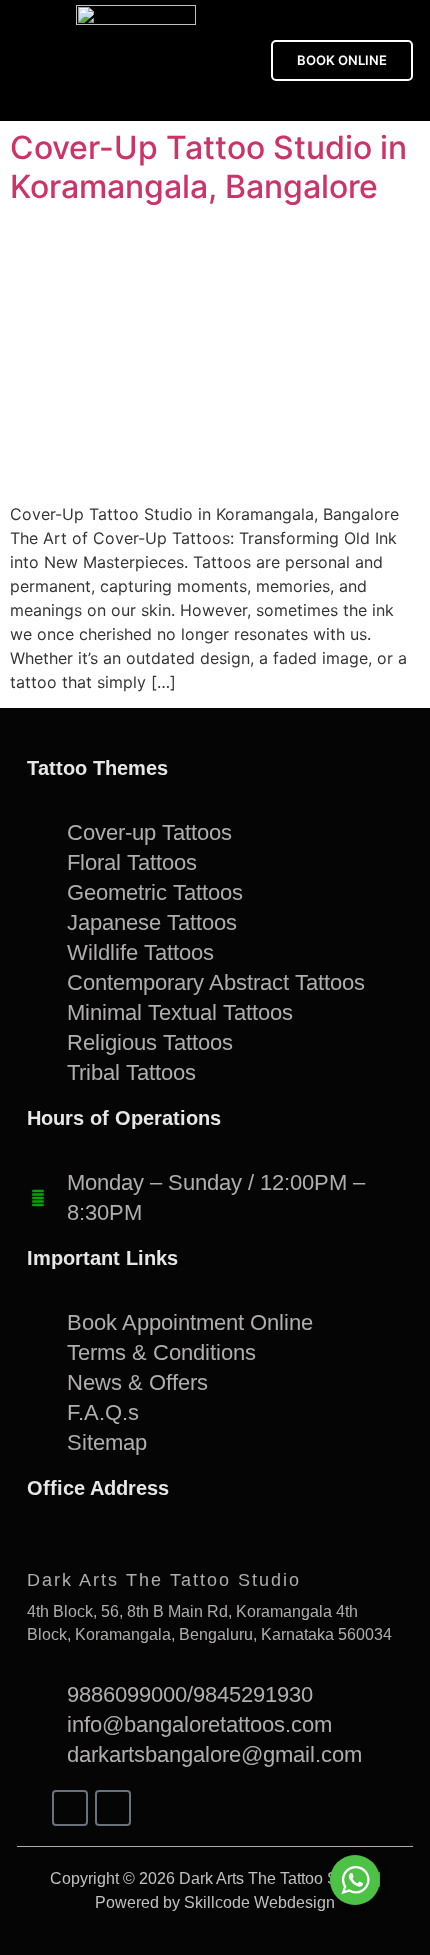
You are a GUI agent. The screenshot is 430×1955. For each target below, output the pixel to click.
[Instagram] (113, 1808)
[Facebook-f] (70, 1808)
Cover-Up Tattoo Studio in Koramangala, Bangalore (208, 166)
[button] (28, 61)
